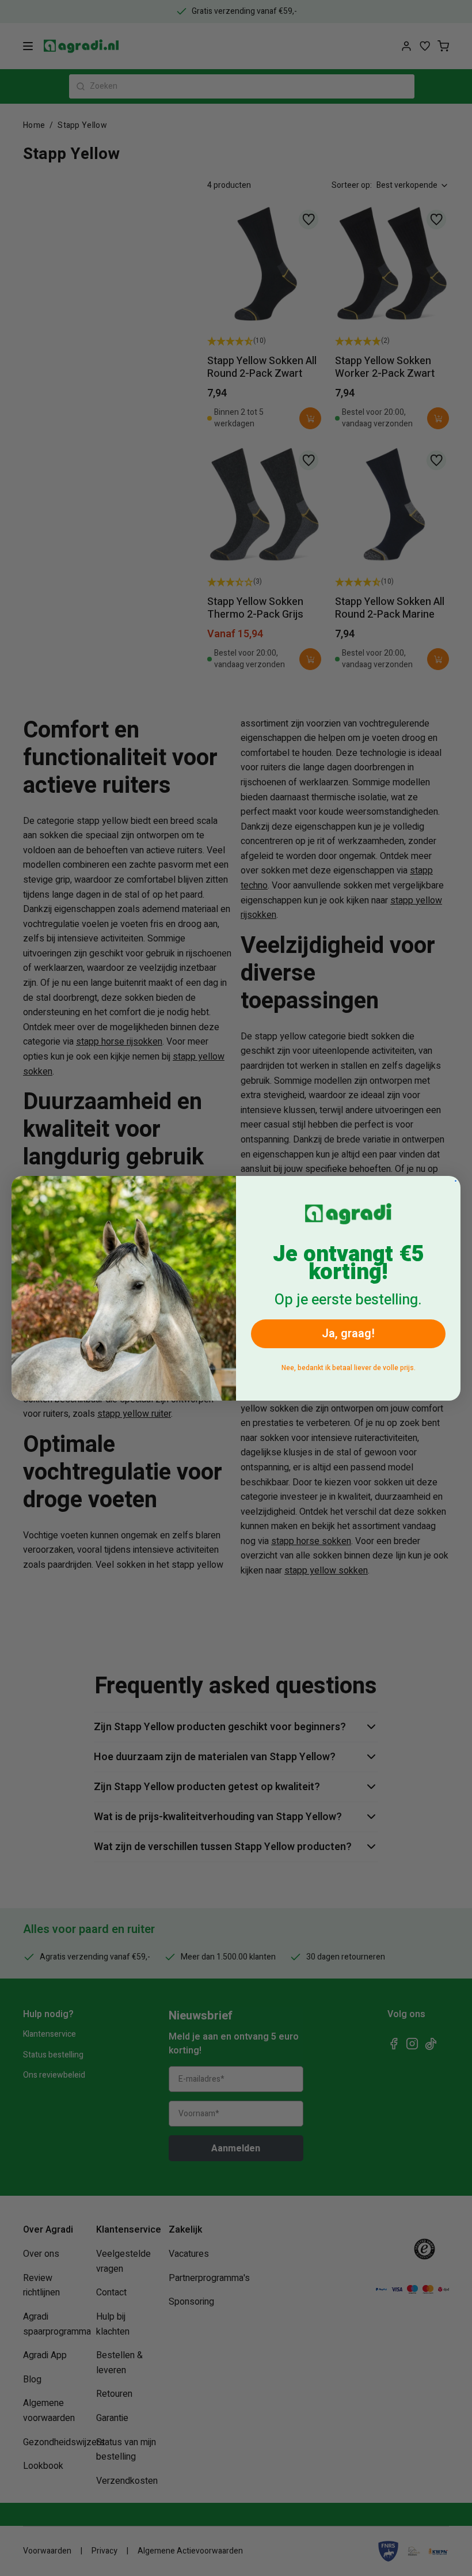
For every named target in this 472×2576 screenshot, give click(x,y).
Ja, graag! (348, 1334)
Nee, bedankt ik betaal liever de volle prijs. (349, 1368)
